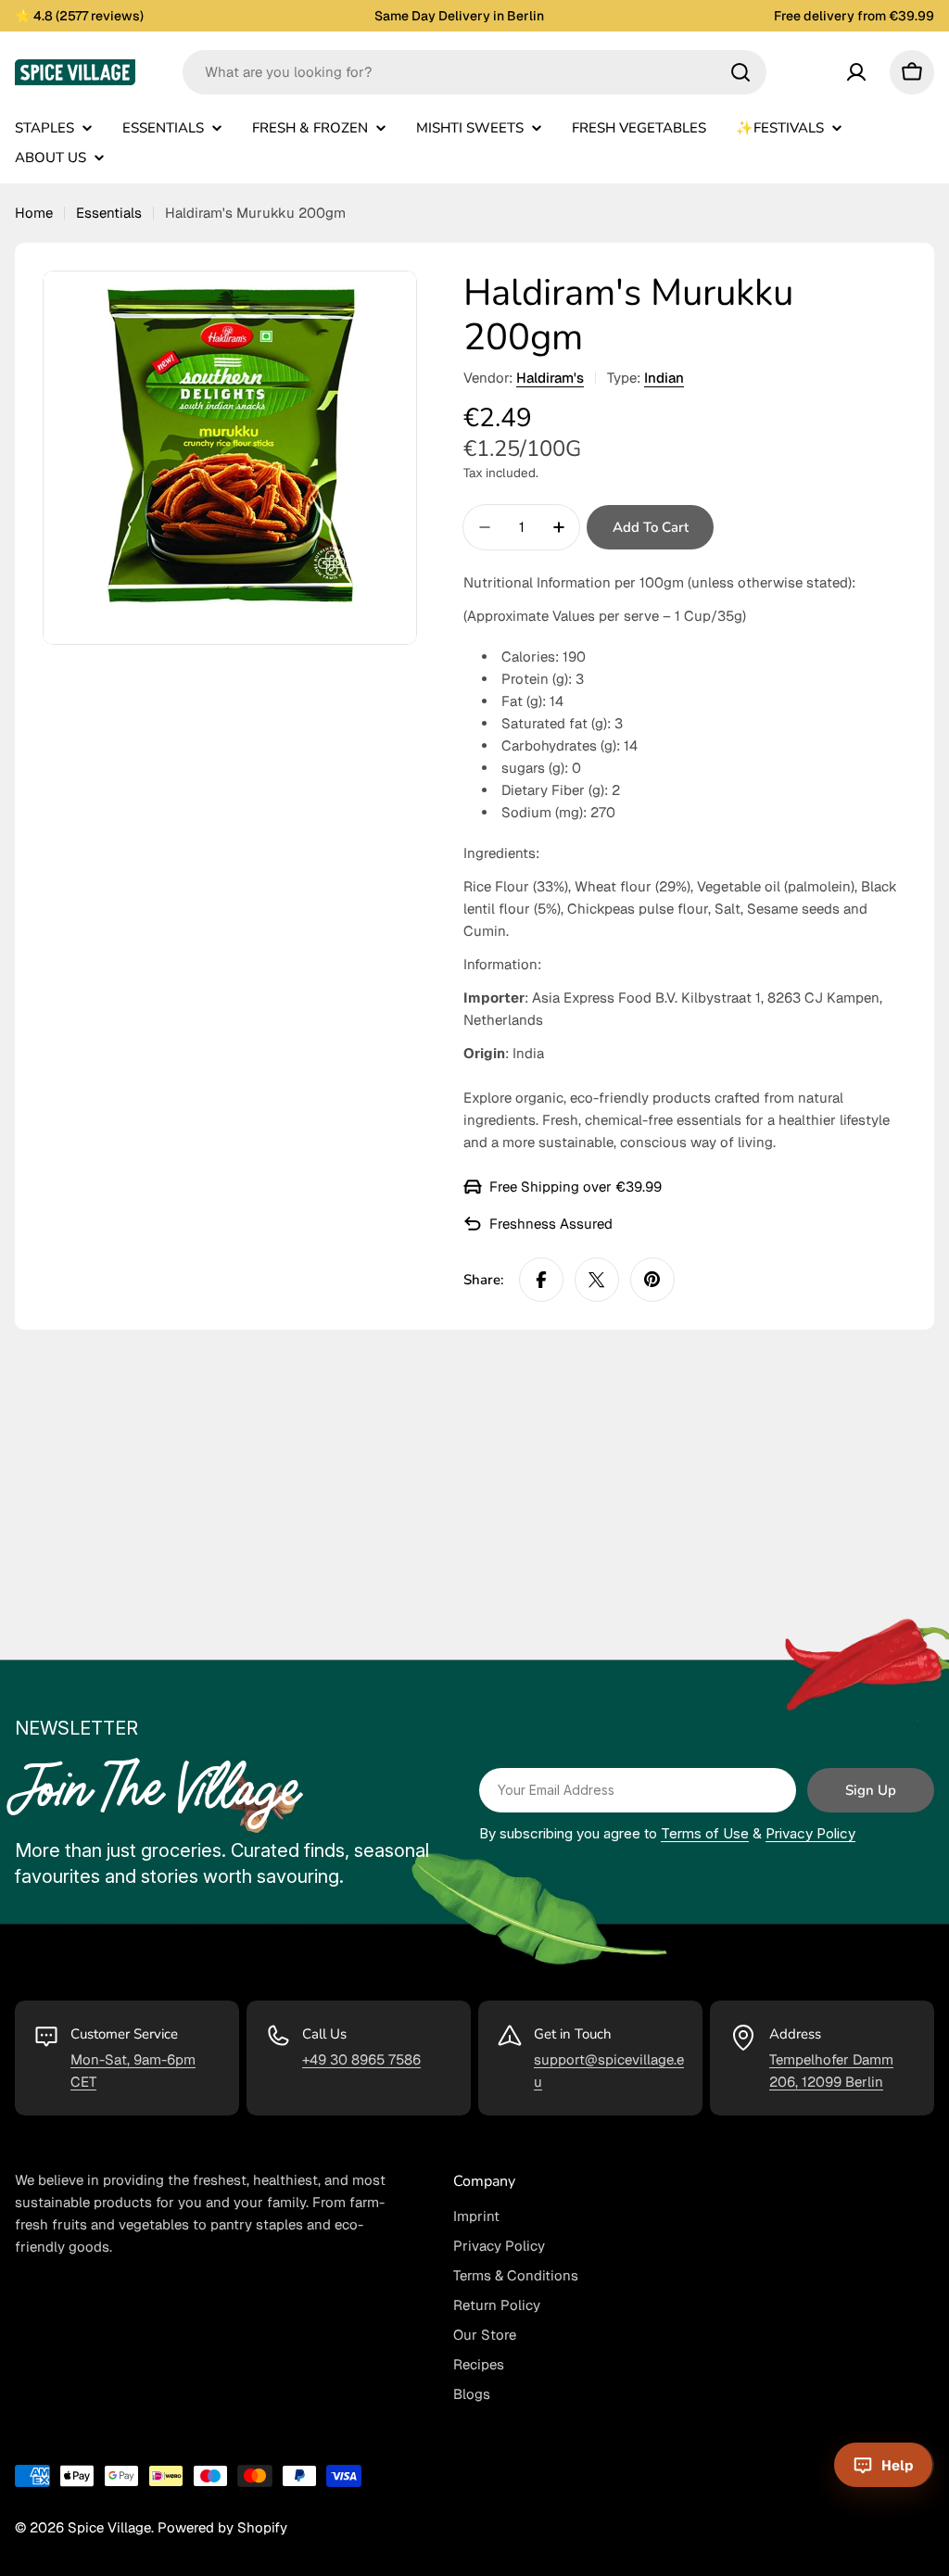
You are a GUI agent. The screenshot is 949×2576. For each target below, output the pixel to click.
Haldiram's (550, 378)
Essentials (109, 213)
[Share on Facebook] (541, 1280)
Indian (664, 378)
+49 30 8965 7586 (361, 2059)
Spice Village (109, 2527)
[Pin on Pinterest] (652, 1280)
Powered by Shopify (222, 2527)
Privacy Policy (810, 1833)
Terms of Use (705, 1833)
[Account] (856, 72)
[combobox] (474, 72)
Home (34, 213)
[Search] (740, 72)
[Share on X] (597, 1280)
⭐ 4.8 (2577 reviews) (79, 16)
